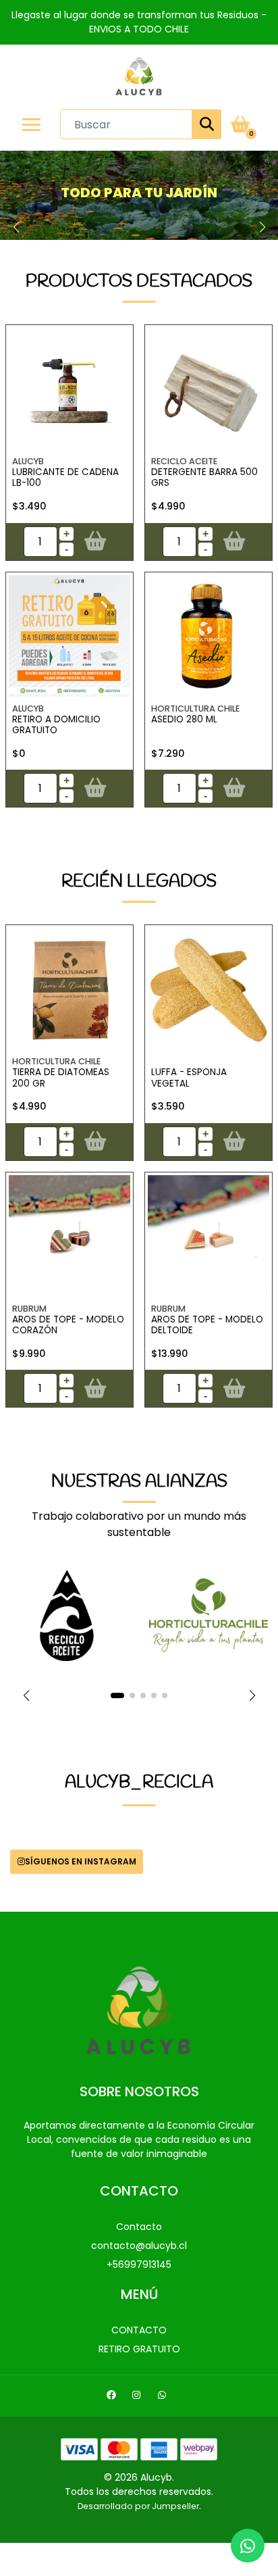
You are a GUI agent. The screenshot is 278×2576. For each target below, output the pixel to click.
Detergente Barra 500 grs (204, 477)
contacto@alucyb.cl (139, 2246)
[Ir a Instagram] (138, 2397)
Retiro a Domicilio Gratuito (56, 725)
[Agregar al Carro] (95, 541)
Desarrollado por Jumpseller (138, 2506)
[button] (16, 227)
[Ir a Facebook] (113, 2397)
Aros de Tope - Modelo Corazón (68, 1325)
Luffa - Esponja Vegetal (189, 1078)
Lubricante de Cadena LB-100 (65, 477)
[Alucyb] (139, 77)
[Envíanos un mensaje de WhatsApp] (248, 2546)
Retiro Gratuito (139, 2349)
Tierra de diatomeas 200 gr (61, 1078)
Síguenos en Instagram (81, 1861)
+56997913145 (139, 2264)
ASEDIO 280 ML (184, 719)
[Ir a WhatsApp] (164, 2397)
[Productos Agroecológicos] (139, 195)
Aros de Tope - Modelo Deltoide (207, 1325)
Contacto (139, 2227)
